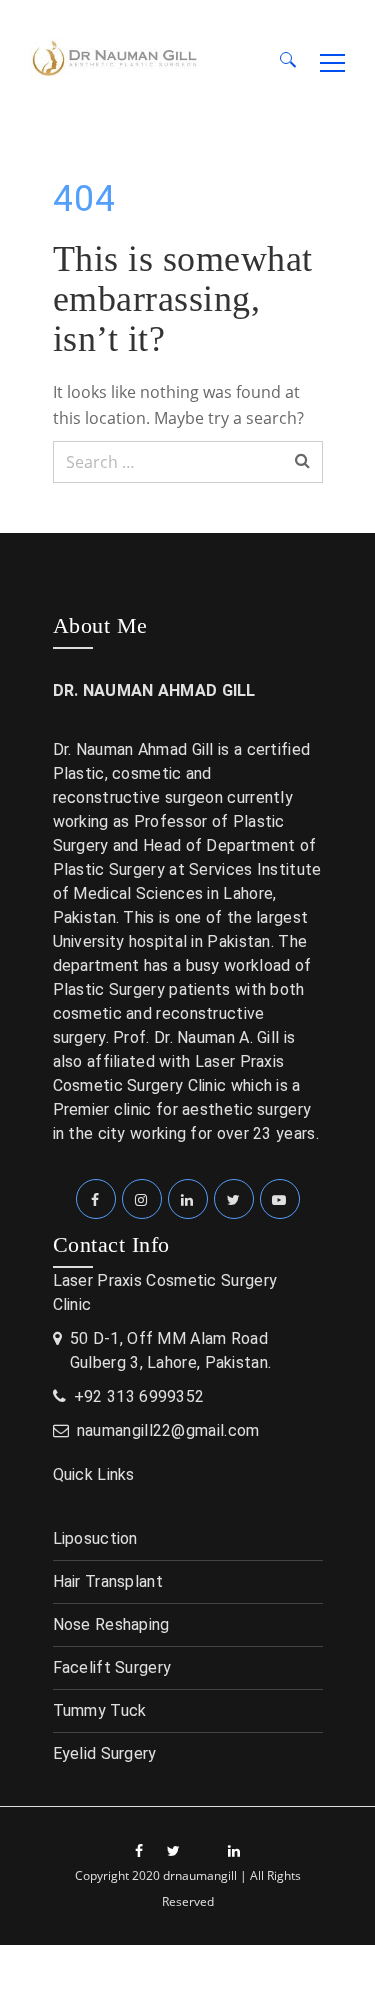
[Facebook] (96, 1199)
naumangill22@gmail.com (168, 1430)
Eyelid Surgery (105, 1753)
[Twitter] (234, 1199)
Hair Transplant (108, 1581)
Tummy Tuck (100, 1710)
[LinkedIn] (188, 1199)
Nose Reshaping (111, 1624)
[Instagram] (142, 1199)
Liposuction (95, 1538)
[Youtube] (280, 1199)
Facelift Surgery (112, 1667)
